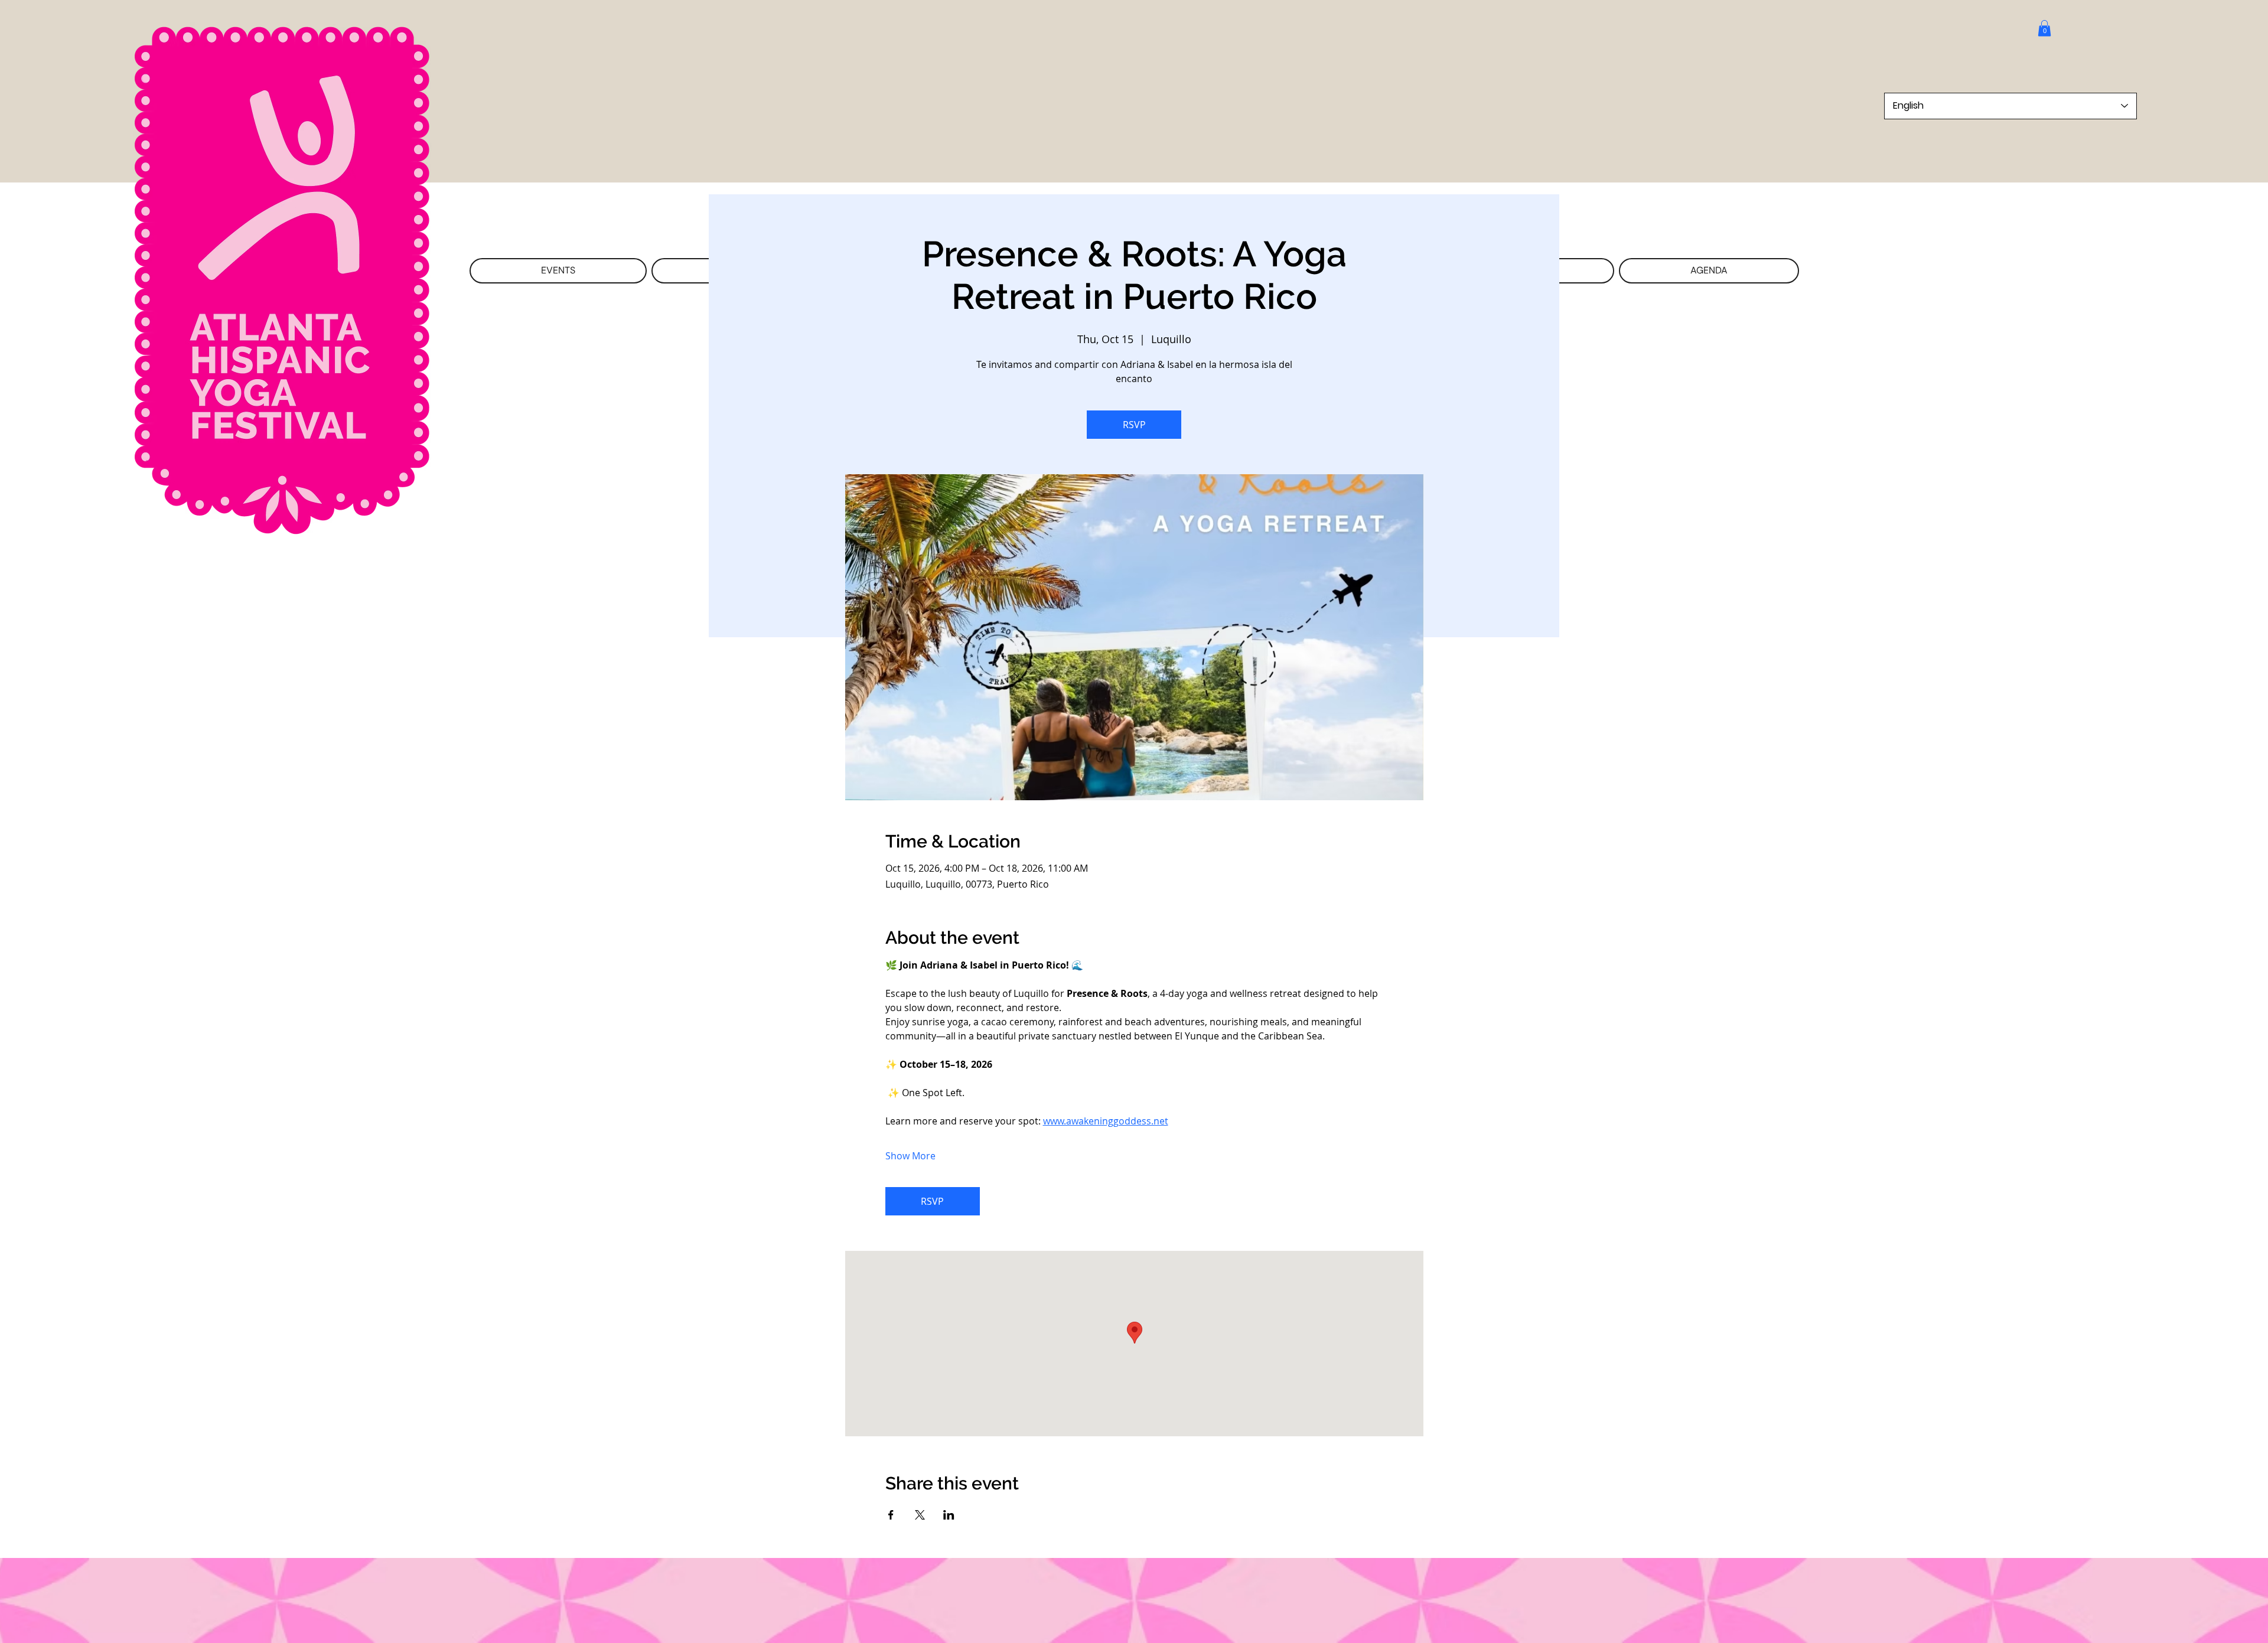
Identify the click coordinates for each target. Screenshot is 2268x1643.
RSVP (1134, 425)
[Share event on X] (920, 1515)
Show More (910, 1156)
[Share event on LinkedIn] (949, 1515)
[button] (2044, 28)
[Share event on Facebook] (891, 1515)
